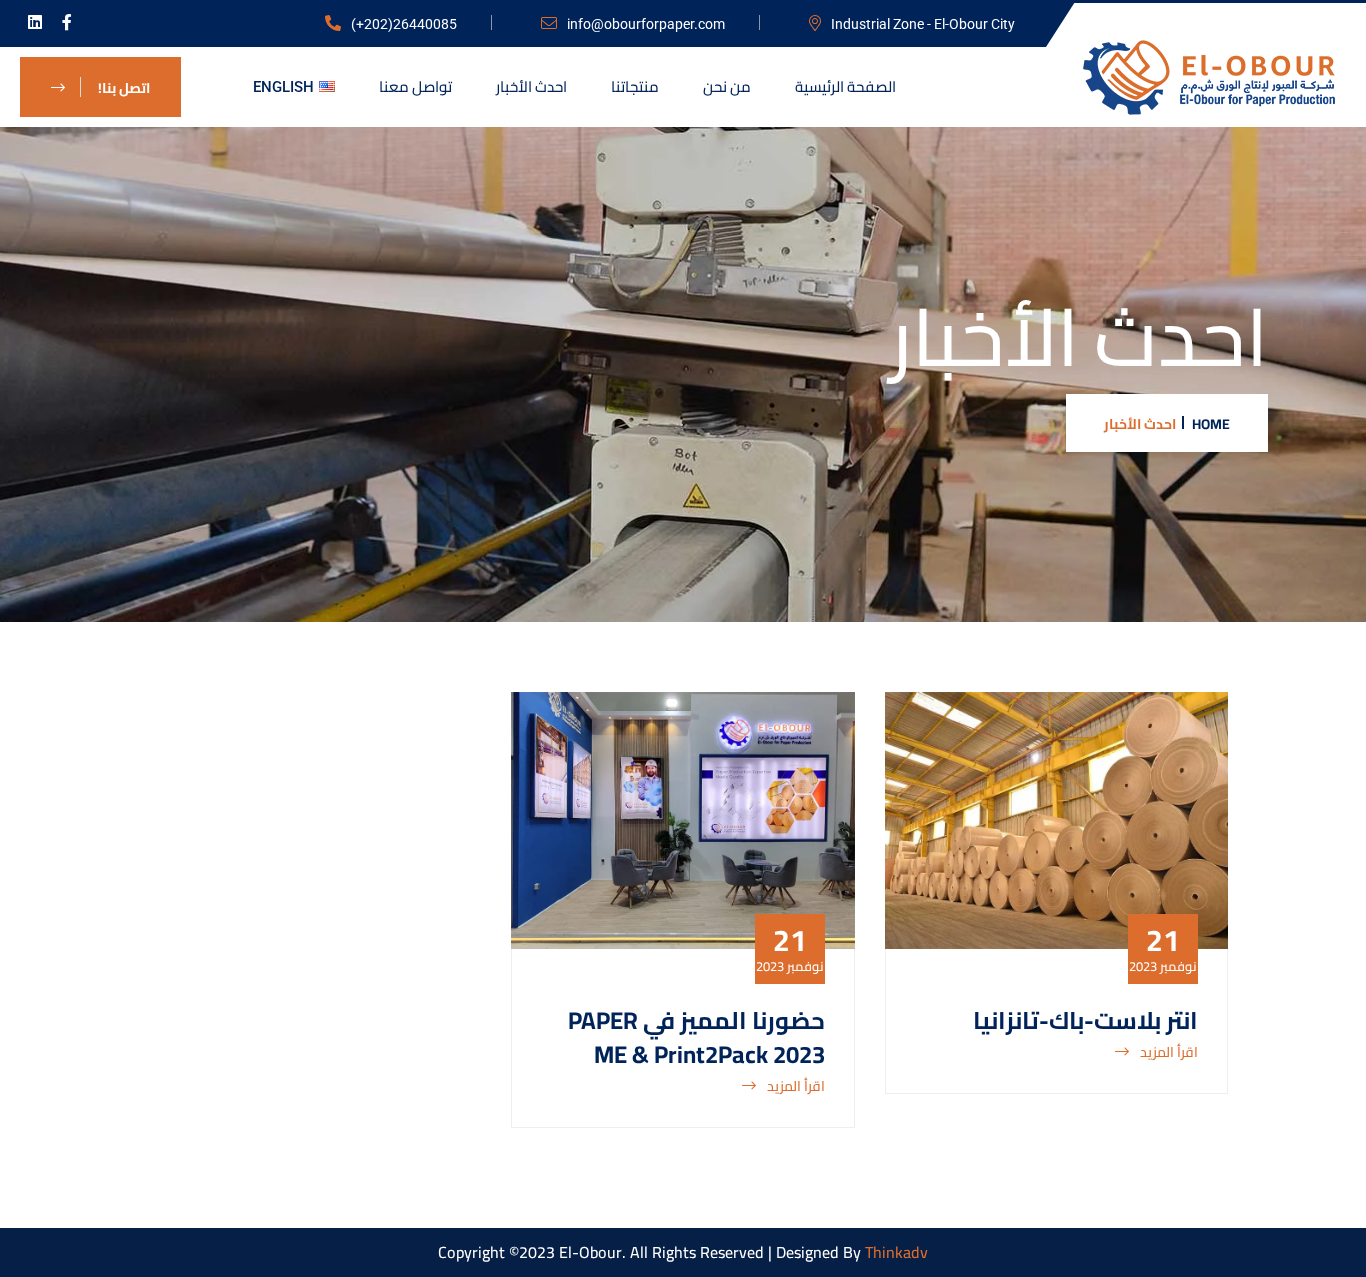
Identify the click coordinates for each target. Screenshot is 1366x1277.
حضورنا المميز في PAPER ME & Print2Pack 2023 (696, 1037)
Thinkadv (896, 1252)
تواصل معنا (415, 86)
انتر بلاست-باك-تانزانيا (1085, 1020)
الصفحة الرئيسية (845, 86)
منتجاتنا (635, 86)
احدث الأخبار (531, 86)
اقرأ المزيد (1167, 1053)
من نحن (727, 86)
